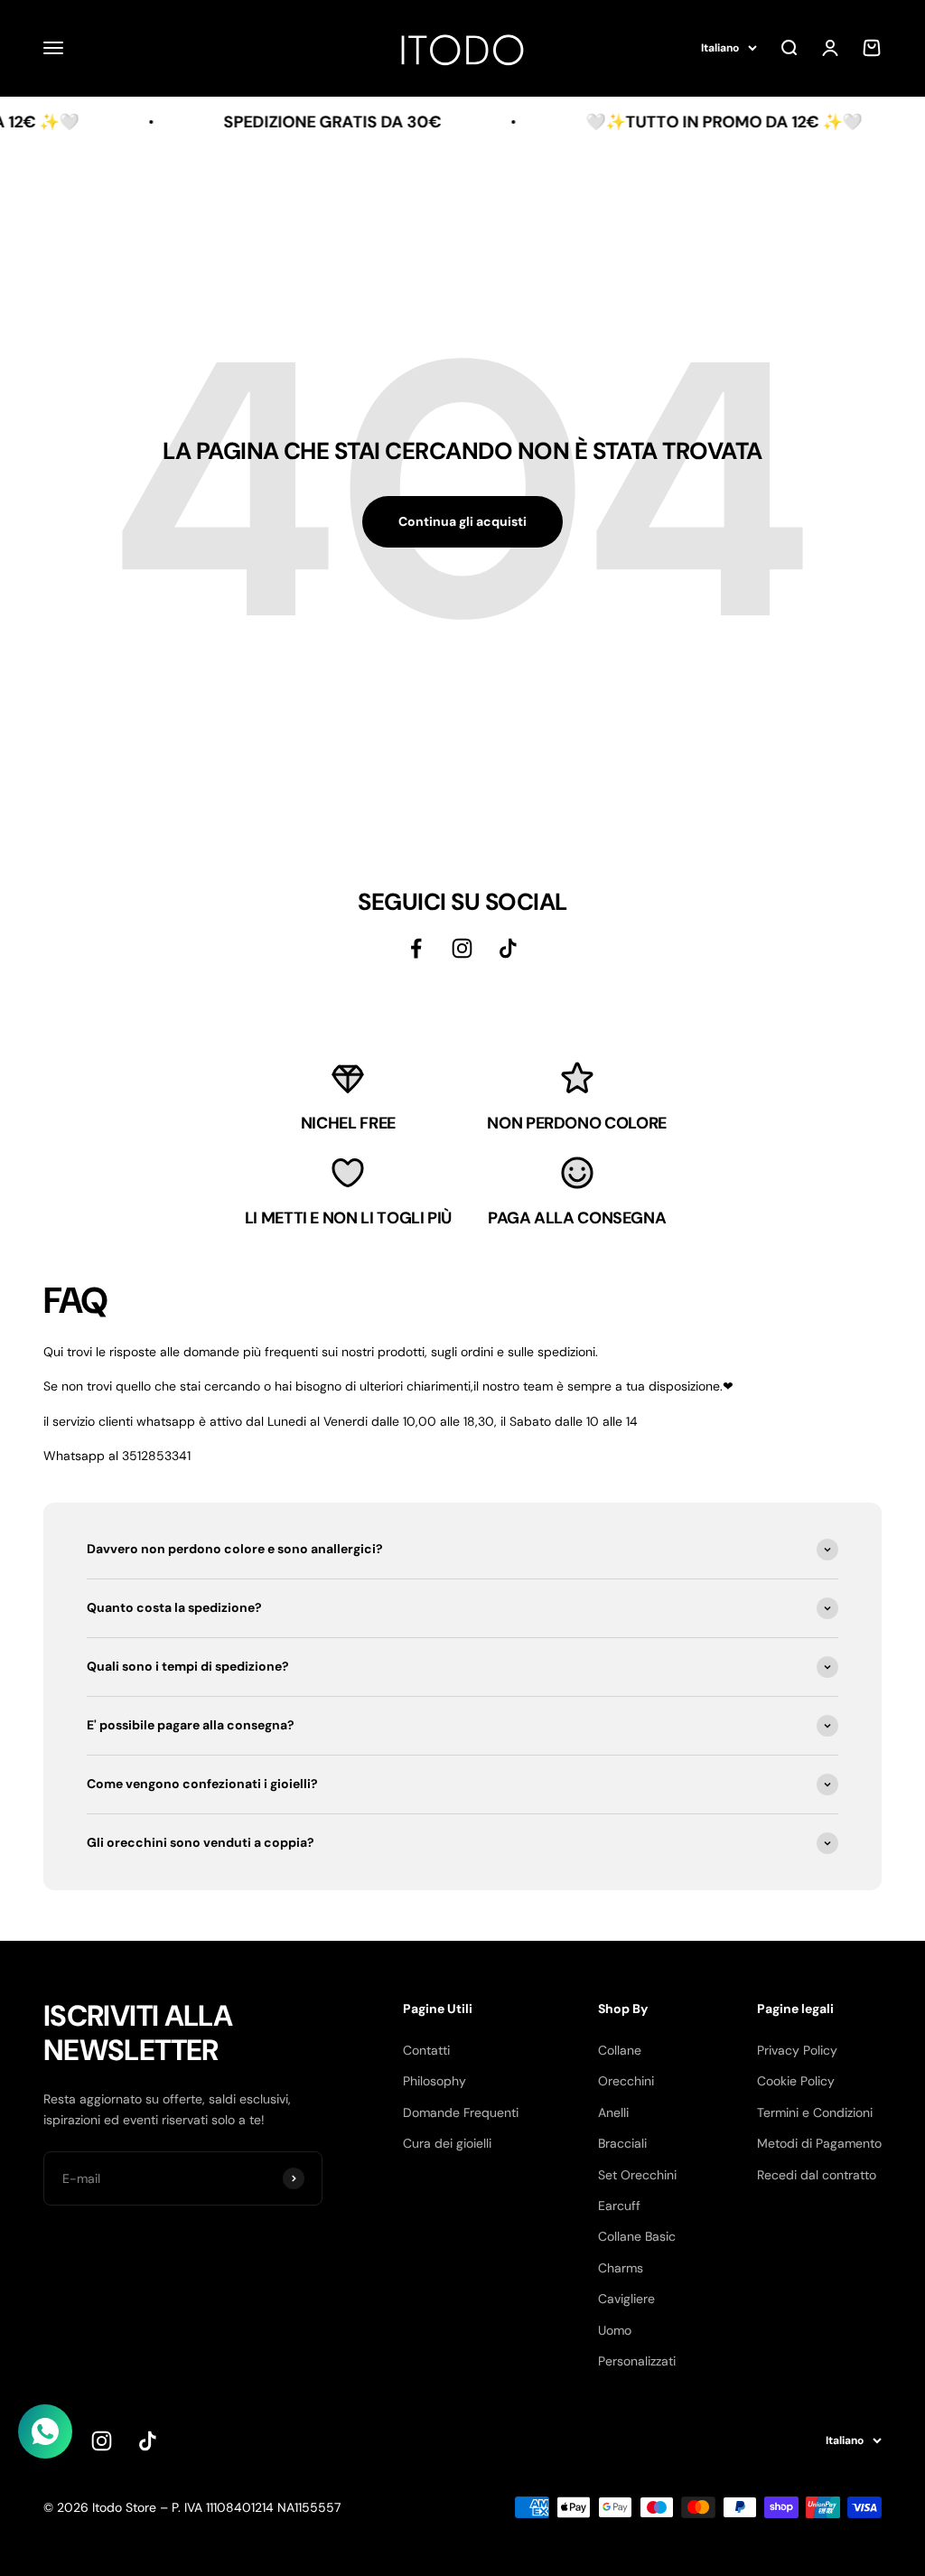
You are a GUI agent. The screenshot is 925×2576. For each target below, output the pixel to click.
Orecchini (626, 2081)
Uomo (615, 2330)
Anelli (613, 2112)
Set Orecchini (637, 2175)
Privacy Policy (797, 2050)
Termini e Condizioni (815, 2112)
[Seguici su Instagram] (462, 948)
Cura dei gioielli (447, 2143)
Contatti (426, 2050)
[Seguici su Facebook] (416, 948)
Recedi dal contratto (817, 2175)
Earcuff (619, 2206)
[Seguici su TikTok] (508, 948)
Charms (621, 2268)
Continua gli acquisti (462, 521)
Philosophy (434, 2081)
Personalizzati (637, 2361)
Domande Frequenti (461, 2112)
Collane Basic (637, 2236)
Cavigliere (626, 2299)
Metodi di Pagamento (819, 2143)
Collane (620, 2050)
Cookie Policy (796, 2081)
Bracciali (622, 2143)
